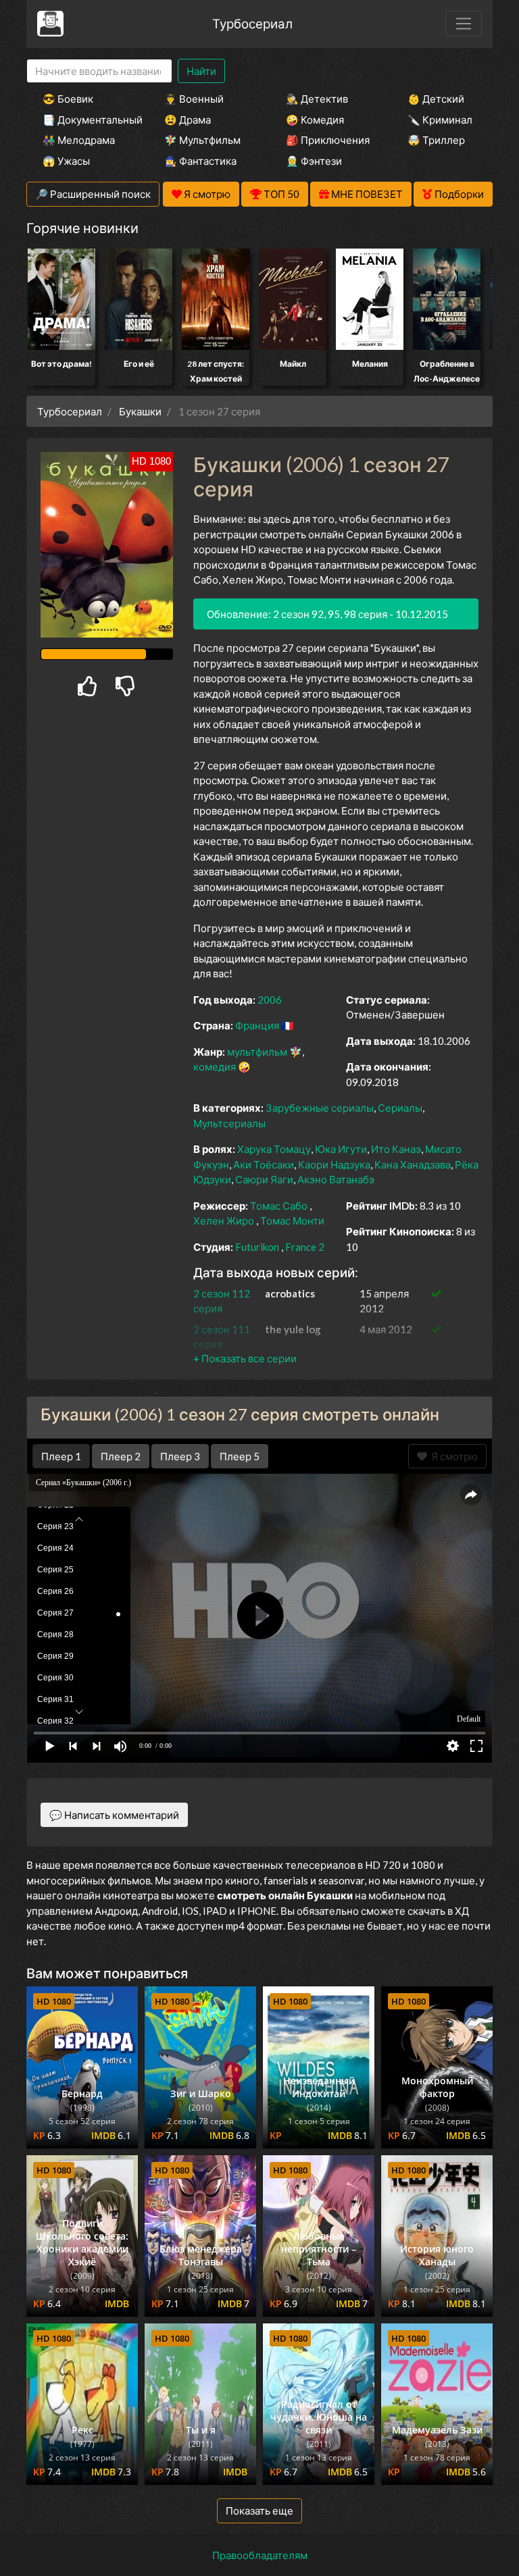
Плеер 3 (180, 1456)
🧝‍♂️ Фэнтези (314, 161)
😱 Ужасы (66, 161)
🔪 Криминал (440, 120)
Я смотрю (452, 1456)
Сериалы (400, 1108)
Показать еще (259, 2510)
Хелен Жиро (224, 1220)
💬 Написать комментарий (114, 1815)
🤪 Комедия (315, 120)
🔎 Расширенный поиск (93, 194)
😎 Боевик (68, 99)
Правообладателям (260, 2555)
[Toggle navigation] (464, 24)
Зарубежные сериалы (320, 1108)
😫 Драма (188, 120)
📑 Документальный (85, 120)
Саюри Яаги (264, 1179)
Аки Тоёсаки (264, 1164)
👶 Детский (436, 99)
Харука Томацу (274, 1149)
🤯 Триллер (436, 140)
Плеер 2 (121, 1456)
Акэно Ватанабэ (336, 1179)
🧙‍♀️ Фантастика (200, 161)
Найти (201, 71)
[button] (245, 1358)
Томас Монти (292, 1220)
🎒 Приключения (328, 140)
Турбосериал (252, 23)
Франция (257, 1025)
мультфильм (257, 1052)
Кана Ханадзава (413, 1164)
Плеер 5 (240, 1456)
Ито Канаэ (396, 1149)
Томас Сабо (279, 1206)
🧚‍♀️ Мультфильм (202, 140)
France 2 (305, 1247)
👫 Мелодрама (79, 140)
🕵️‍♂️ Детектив (317, 99)
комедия (215, 1066)
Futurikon (257, 1247)
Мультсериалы (229, 1123)
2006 (270, 1000)
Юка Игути (341, 1149)
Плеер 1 (61, 1456)
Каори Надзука (334, 1164)
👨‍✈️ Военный (194, 99)
